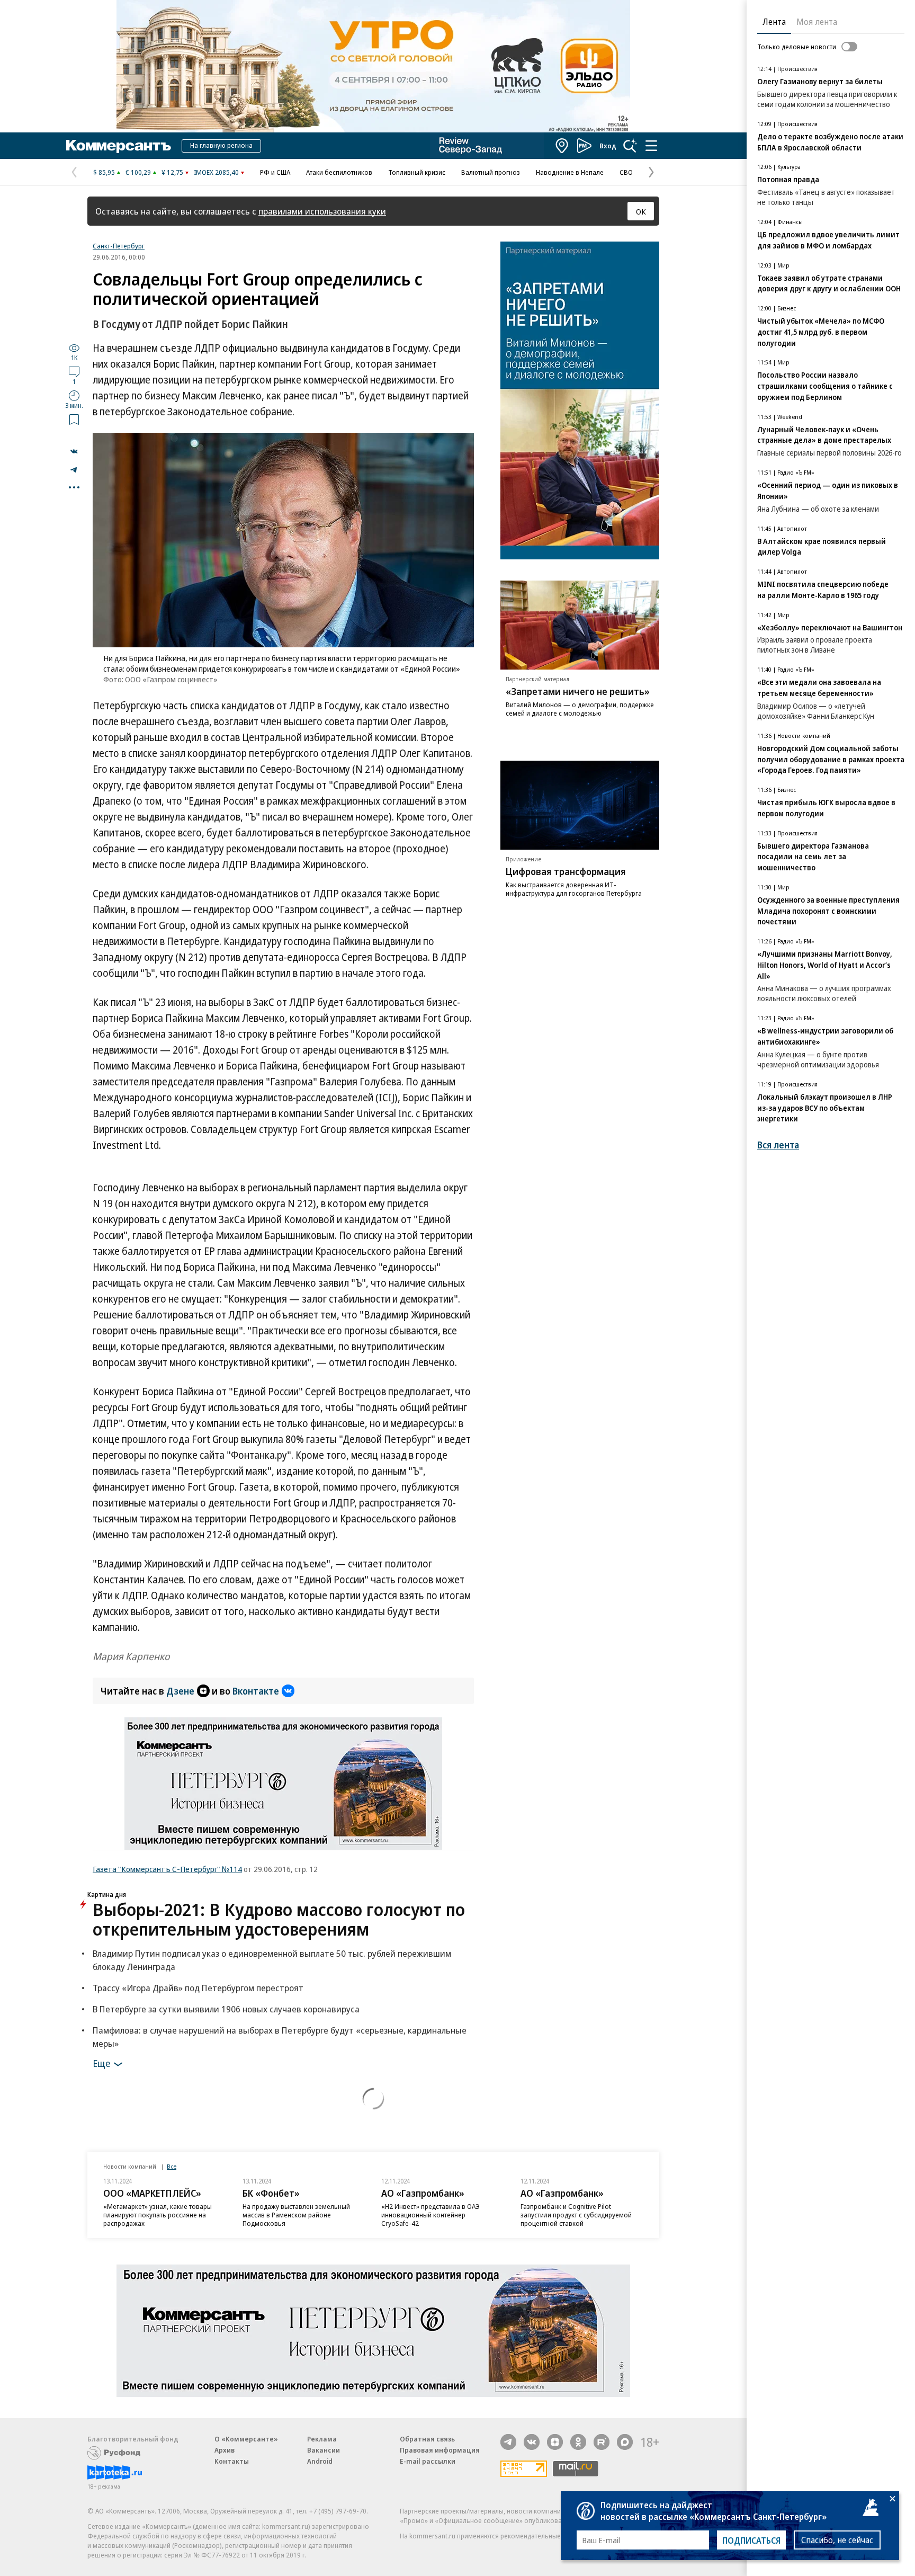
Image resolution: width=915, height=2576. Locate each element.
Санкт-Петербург (119, 246)
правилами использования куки (322, 211)
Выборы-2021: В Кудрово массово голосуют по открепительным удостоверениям (279, 1919)
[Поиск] (630, 146)
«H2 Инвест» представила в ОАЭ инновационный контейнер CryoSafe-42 (430, 2215)
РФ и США (275, 172)
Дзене (180, 1691)
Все (172, 2166)
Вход (608, 146)
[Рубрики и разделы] (651, 146)
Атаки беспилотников (339, 172)
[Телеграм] (508, 2442)
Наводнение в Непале (570, 172)
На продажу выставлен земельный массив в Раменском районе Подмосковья (296, 2215)
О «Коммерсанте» (246, 2439)
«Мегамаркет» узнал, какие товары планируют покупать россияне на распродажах (158, 2215)
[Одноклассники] (578, 2442)
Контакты (232, 2461)
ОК (641, 211)
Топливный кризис (417, 172)
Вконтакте (256, 1691)
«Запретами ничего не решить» (578, 692)
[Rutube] (602, 2442)
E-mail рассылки (428, 2461)
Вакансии (324, 2450)
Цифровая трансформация (566, 872)
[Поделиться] (74, 451)
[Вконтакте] (532, 2442)
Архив (225, 2450)
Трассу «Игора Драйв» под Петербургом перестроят (198, 1988)
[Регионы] (562, 146)
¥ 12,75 (172, 172)
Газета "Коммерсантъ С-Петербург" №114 (167, 1869)
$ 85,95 (104, 172)
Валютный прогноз (491, 172)
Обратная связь (427, 2439)
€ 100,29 (138, 172)
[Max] (625, 2442)
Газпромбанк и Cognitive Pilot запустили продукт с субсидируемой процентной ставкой (576, 2215)
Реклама (322, 2439)
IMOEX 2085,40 (216, 172)
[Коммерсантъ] (119, 146)
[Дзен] (555, 2442)
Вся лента (778, 1145)
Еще (101, 2063)
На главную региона (221, 145)
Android (320, 2461)
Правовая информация (440, 2450)
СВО (626, 172)
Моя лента (817, 22)
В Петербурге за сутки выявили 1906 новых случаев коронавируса (226, 2009)
